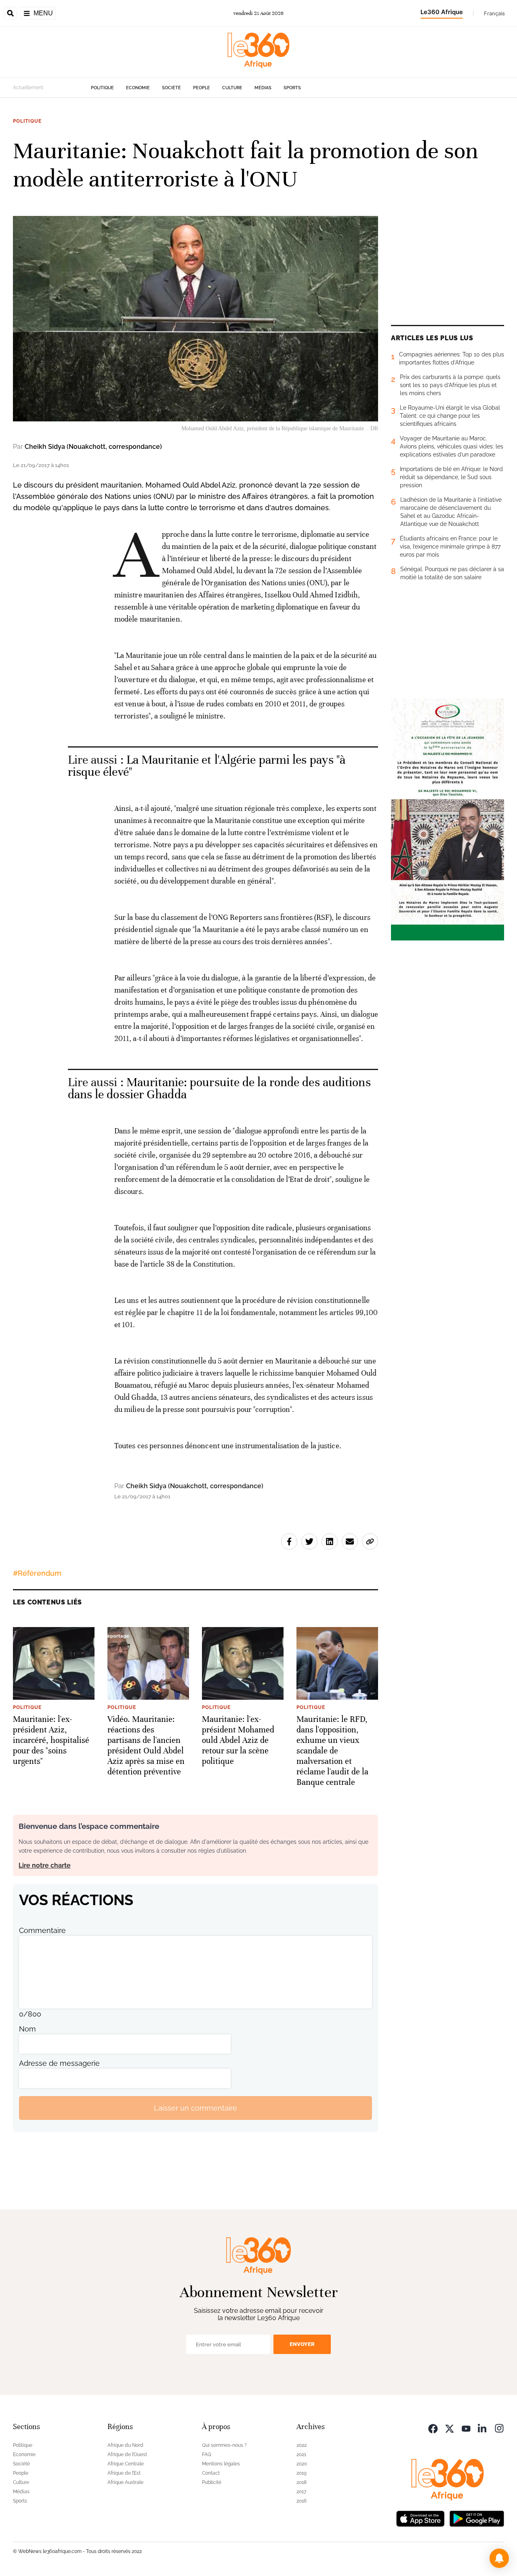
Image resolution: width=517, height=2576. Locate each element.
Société (171, 88)
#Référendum (37, 1573)
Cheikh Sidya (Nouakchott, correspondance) (93, 447)
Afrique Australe (125, 2482)
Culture (232, 88)
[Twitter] (450, 2428)
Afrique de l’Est (124, 2473)
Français (494, 13)
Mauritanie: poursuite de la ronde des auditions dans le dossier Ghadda (219, 1088)
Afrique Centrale (126, 2464)
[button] (499, 2558)
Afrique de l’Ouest (127, 2455)
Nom (27, 2029)
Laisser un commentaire (195, 2108)
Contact (211, 2473)
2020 (302, 2464)
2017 (301, 2492)
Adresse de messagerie (59, 2063)
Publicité (212, 2482)
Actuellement (28, 88)
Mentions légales (221, 2464)
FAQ (207, 2455)
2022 (302, 2445)
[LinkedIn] (483, 2428)
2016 (302, 2501)
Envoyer (302, 2344)
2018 (302, 2482)
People (202, 88)
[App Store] (420, 2518)
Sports (292, 88)
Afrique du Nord (125, 2445)
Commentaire (42, 1930)
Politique (102, 88)
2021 (301, 2455)
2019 (302, 2473)
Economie (138, 88)
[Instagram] (499, 2428)
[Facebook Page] (433, 2428)
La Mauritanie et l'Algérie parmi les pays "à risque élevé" (207, 766)
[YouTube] (466, 2428)
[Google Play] (477, 2518)
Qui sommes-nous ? (224, 2445)
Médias (263, 88)
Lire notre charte (45, 1865)
